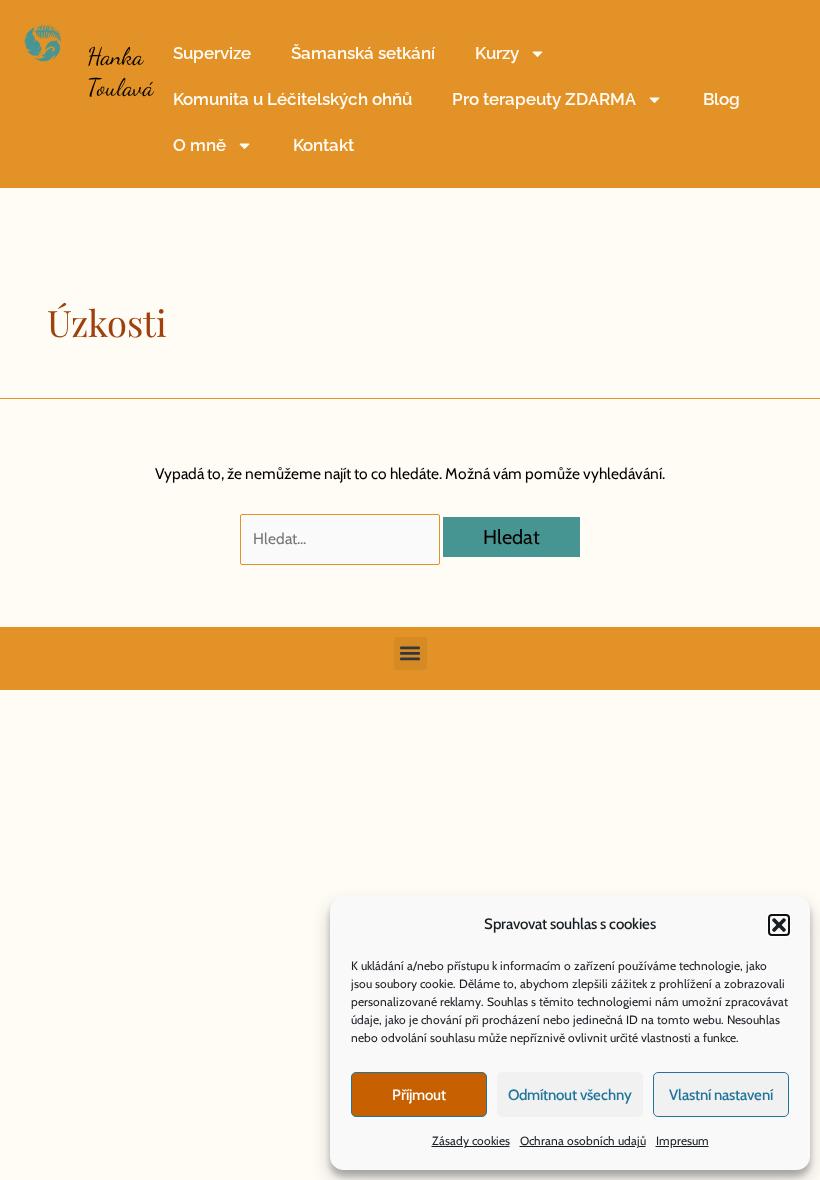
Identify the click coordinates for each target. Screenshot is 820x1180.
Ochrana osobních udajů (583, 1140)
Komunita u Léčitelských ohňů (292, 99)
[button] (779, 925)
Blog (721, 99)
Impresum (682, 1140)
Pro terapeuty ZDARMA (544, 99)
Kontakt (323, 145)
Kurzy (497, 53)
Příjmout (419, 1095)
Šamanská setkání (363, 53)
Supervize (212, 53)
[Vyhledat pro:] (341, 538)
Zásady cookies (471, 1140)
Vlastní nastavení (721, 1095)
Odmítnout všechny (570, 1095)
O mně (199, 145)
